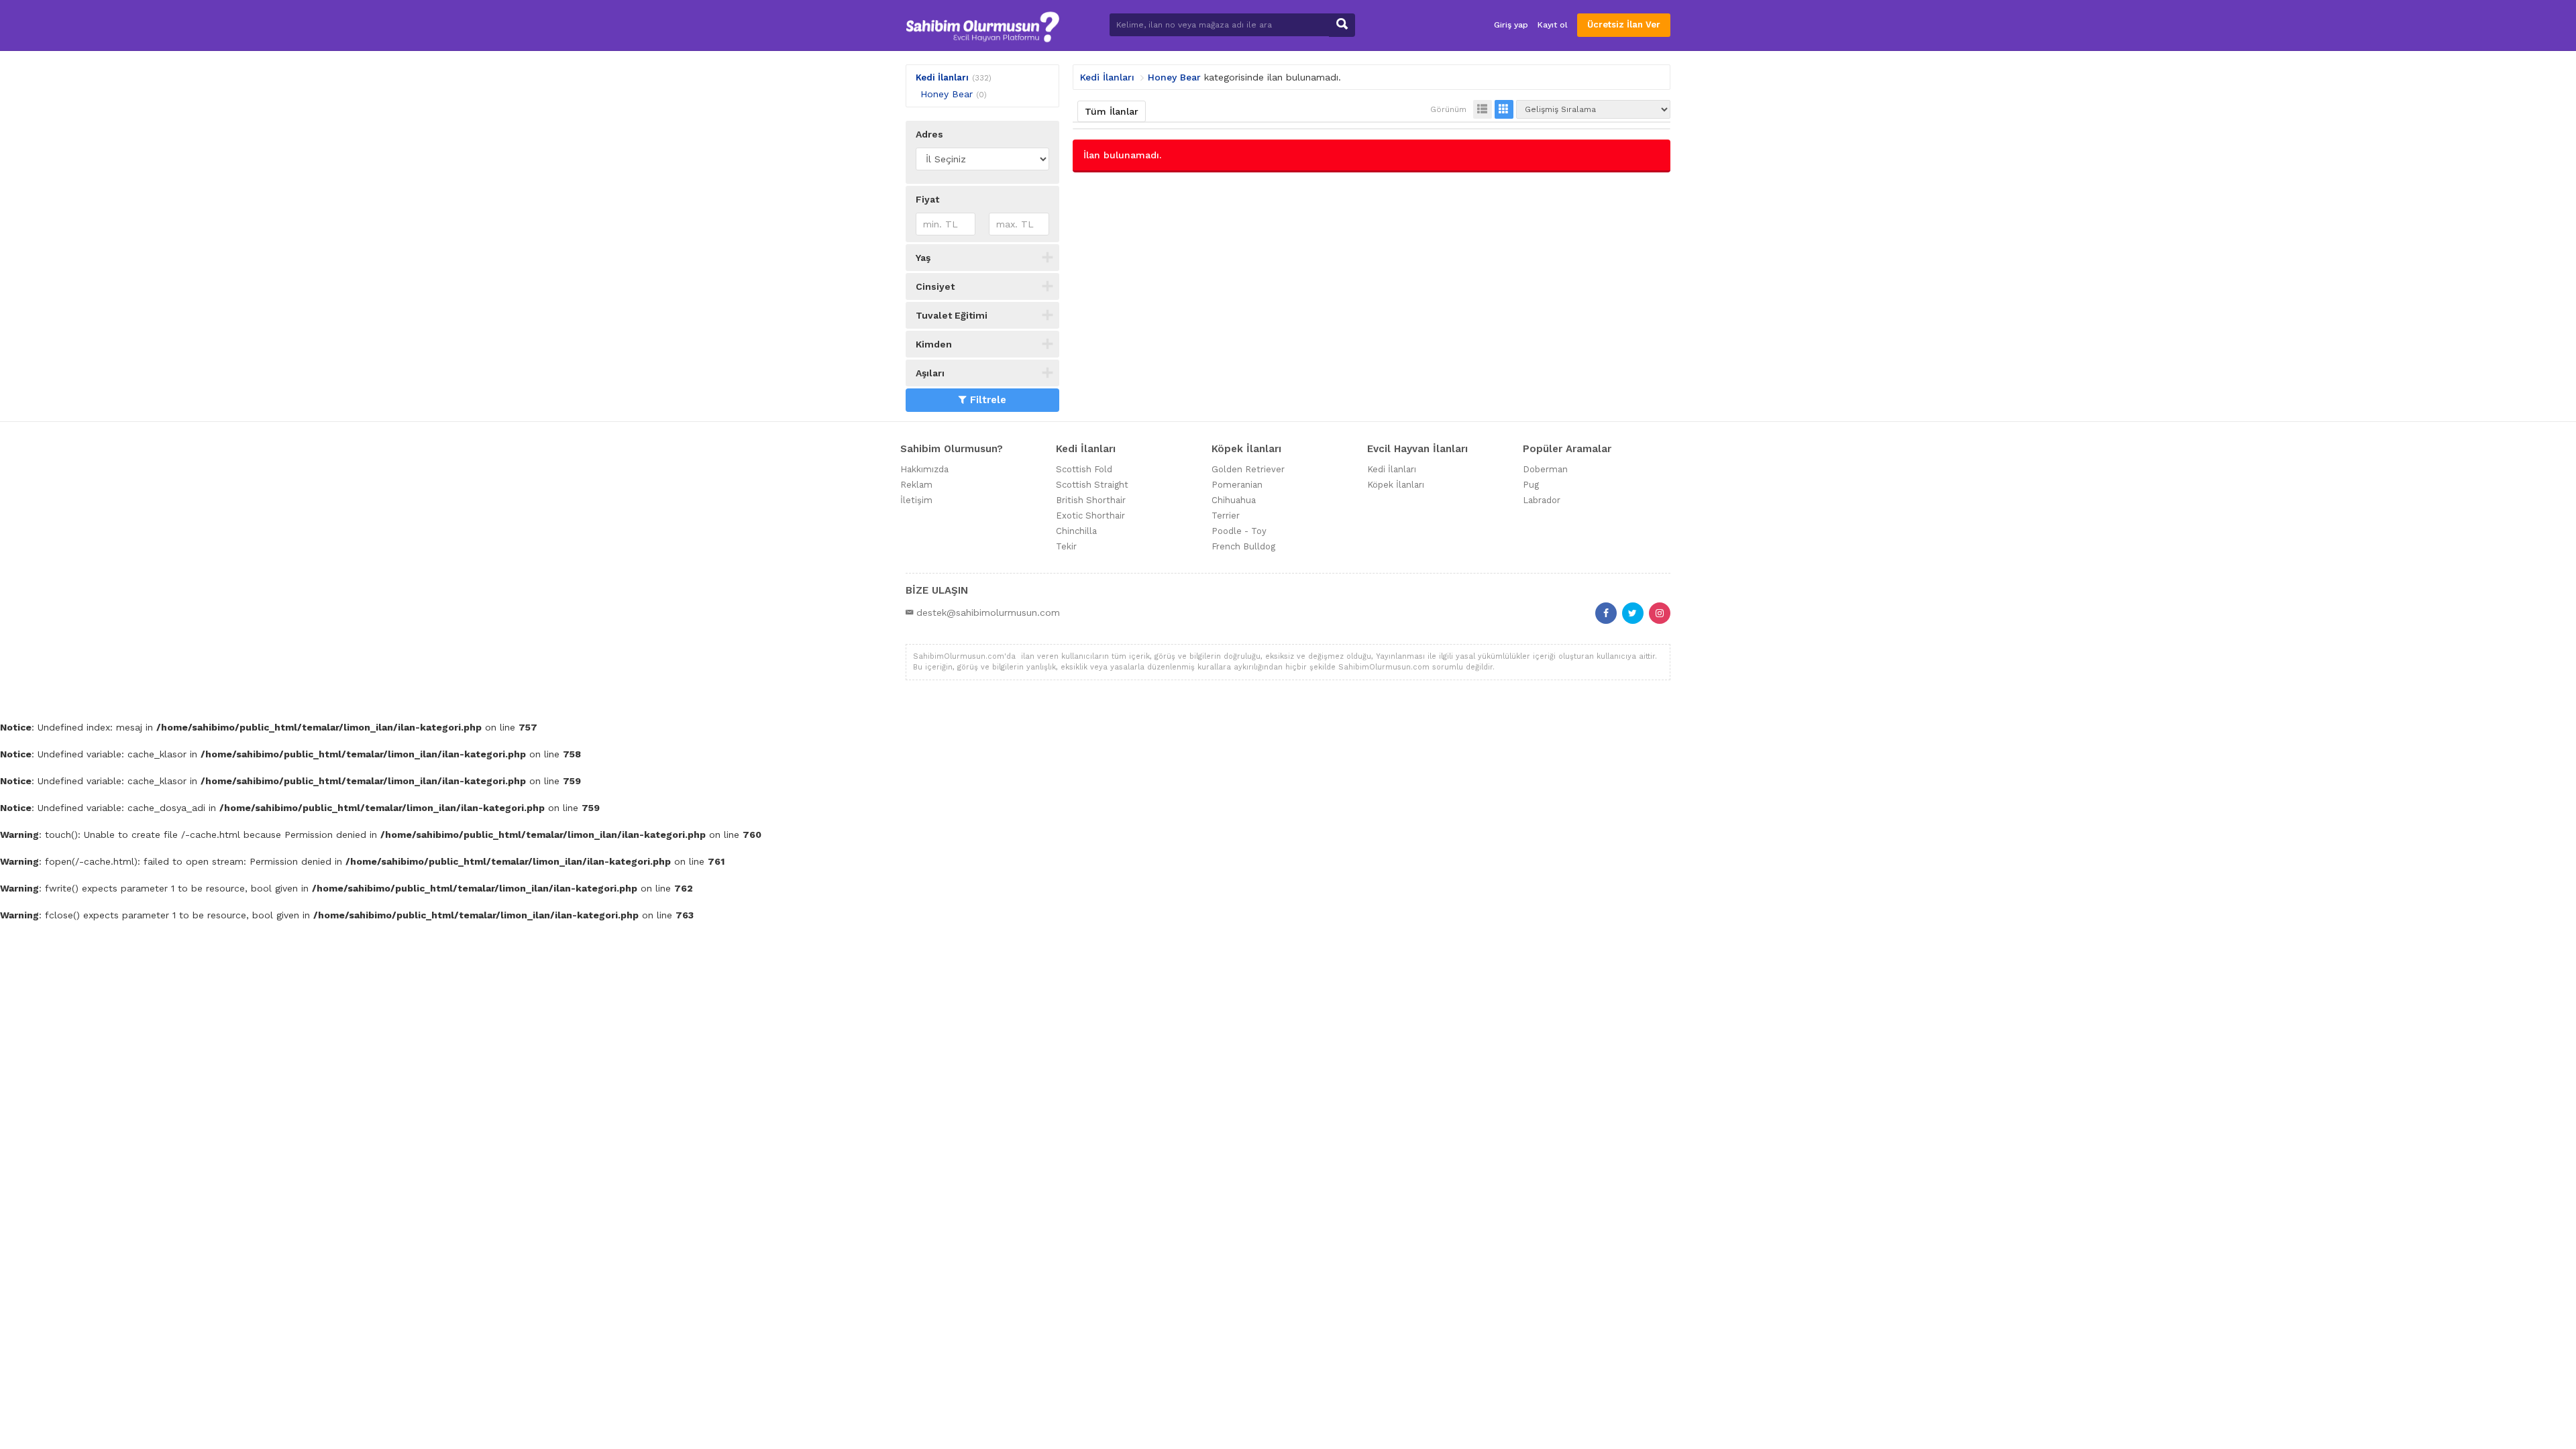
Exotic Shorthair (1090, 516)
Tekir (1066, 546)
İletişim (916, 500)
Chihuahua (1234, 500)
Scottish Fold (1084, 469)
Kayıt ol (1553, 25)
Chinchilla (1076, 531)
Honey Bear (947, 94)
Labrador (1542, 500)
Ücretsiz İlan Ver (1624, 24)
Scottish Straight (1092, 485)
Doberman (1545, 469)
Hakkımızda (924, 469)
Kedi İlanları (942, 77)
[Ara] (1342, 25)
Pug (1531, 485)
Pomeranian (1237, 485)
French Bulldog (1243, 546)
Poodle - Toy (1239, 531)
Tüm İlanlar (1112, 111)
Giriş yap (1511, 25)
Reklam (916, 485)
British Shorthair (1091, 500)
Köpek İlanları (1396, 485)
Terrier (1226, 516)
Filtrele (988, 400)
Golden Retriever (1248, 469)
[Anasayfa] (982, 25)
